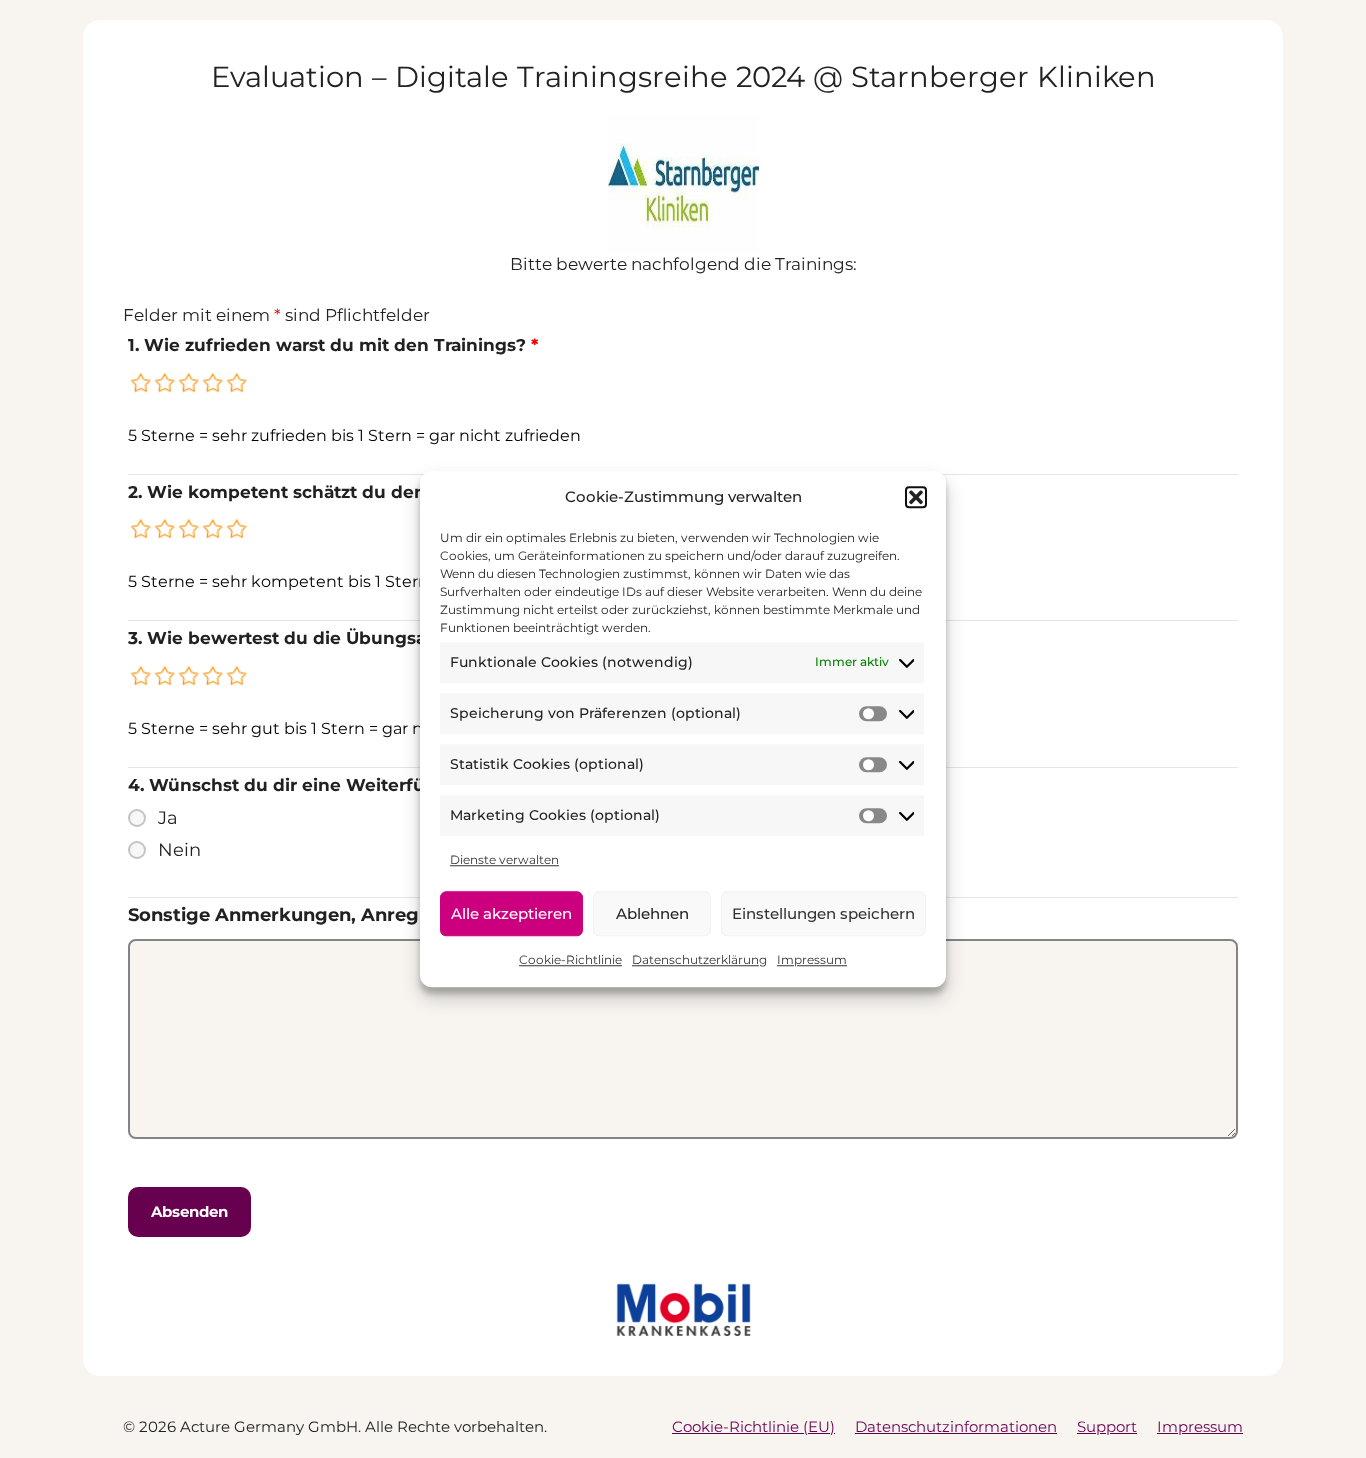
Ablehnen (652, 913)
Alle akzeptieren (511, 913)
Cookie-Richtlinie (570, 959)
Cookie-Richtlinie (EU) (753, 1426)
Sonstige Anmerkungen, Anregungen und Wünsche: (373, 915)
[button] (916, 498)
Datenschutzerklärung (699, 959)
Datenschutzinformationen (956, 1426)
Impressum (812, 959)
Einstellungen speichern (823, 913)
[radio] (142, 383)
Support (1107, 1426)
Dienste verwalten (504, 859)
